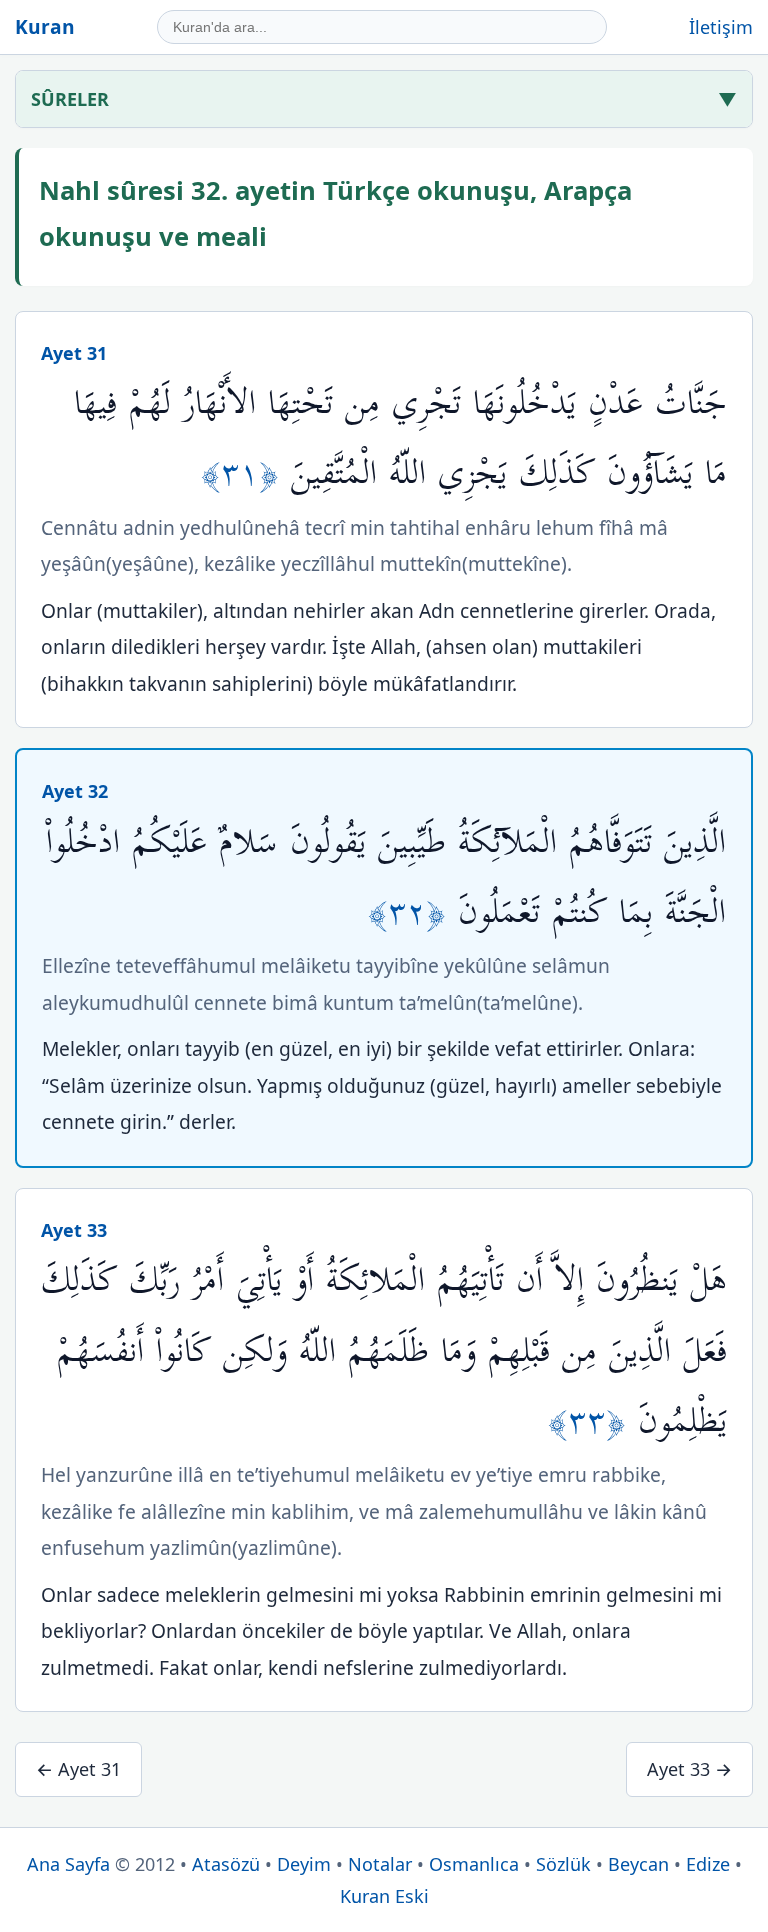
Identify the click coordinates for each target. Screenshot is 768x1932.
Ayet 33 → (689, 1769)
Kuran (45, 26)
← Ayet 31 (78, 1769)
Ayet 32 (75, 791)
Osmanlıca (474, 1864)
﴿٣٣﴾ (593, 1421)
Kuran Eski (384, 1896)
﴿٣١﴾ (246, 473)
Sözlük (563, 1864)
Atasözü (226, 1864)
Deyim (304, 1864)
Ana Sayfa (68, 1864)
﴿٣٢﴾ (413, 912)
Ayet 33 (74, 1230)
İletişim (721, 27)
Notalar (380, 1864)
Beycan (638, 1864)
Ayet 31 (74, 353)
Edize (708, 1864)
